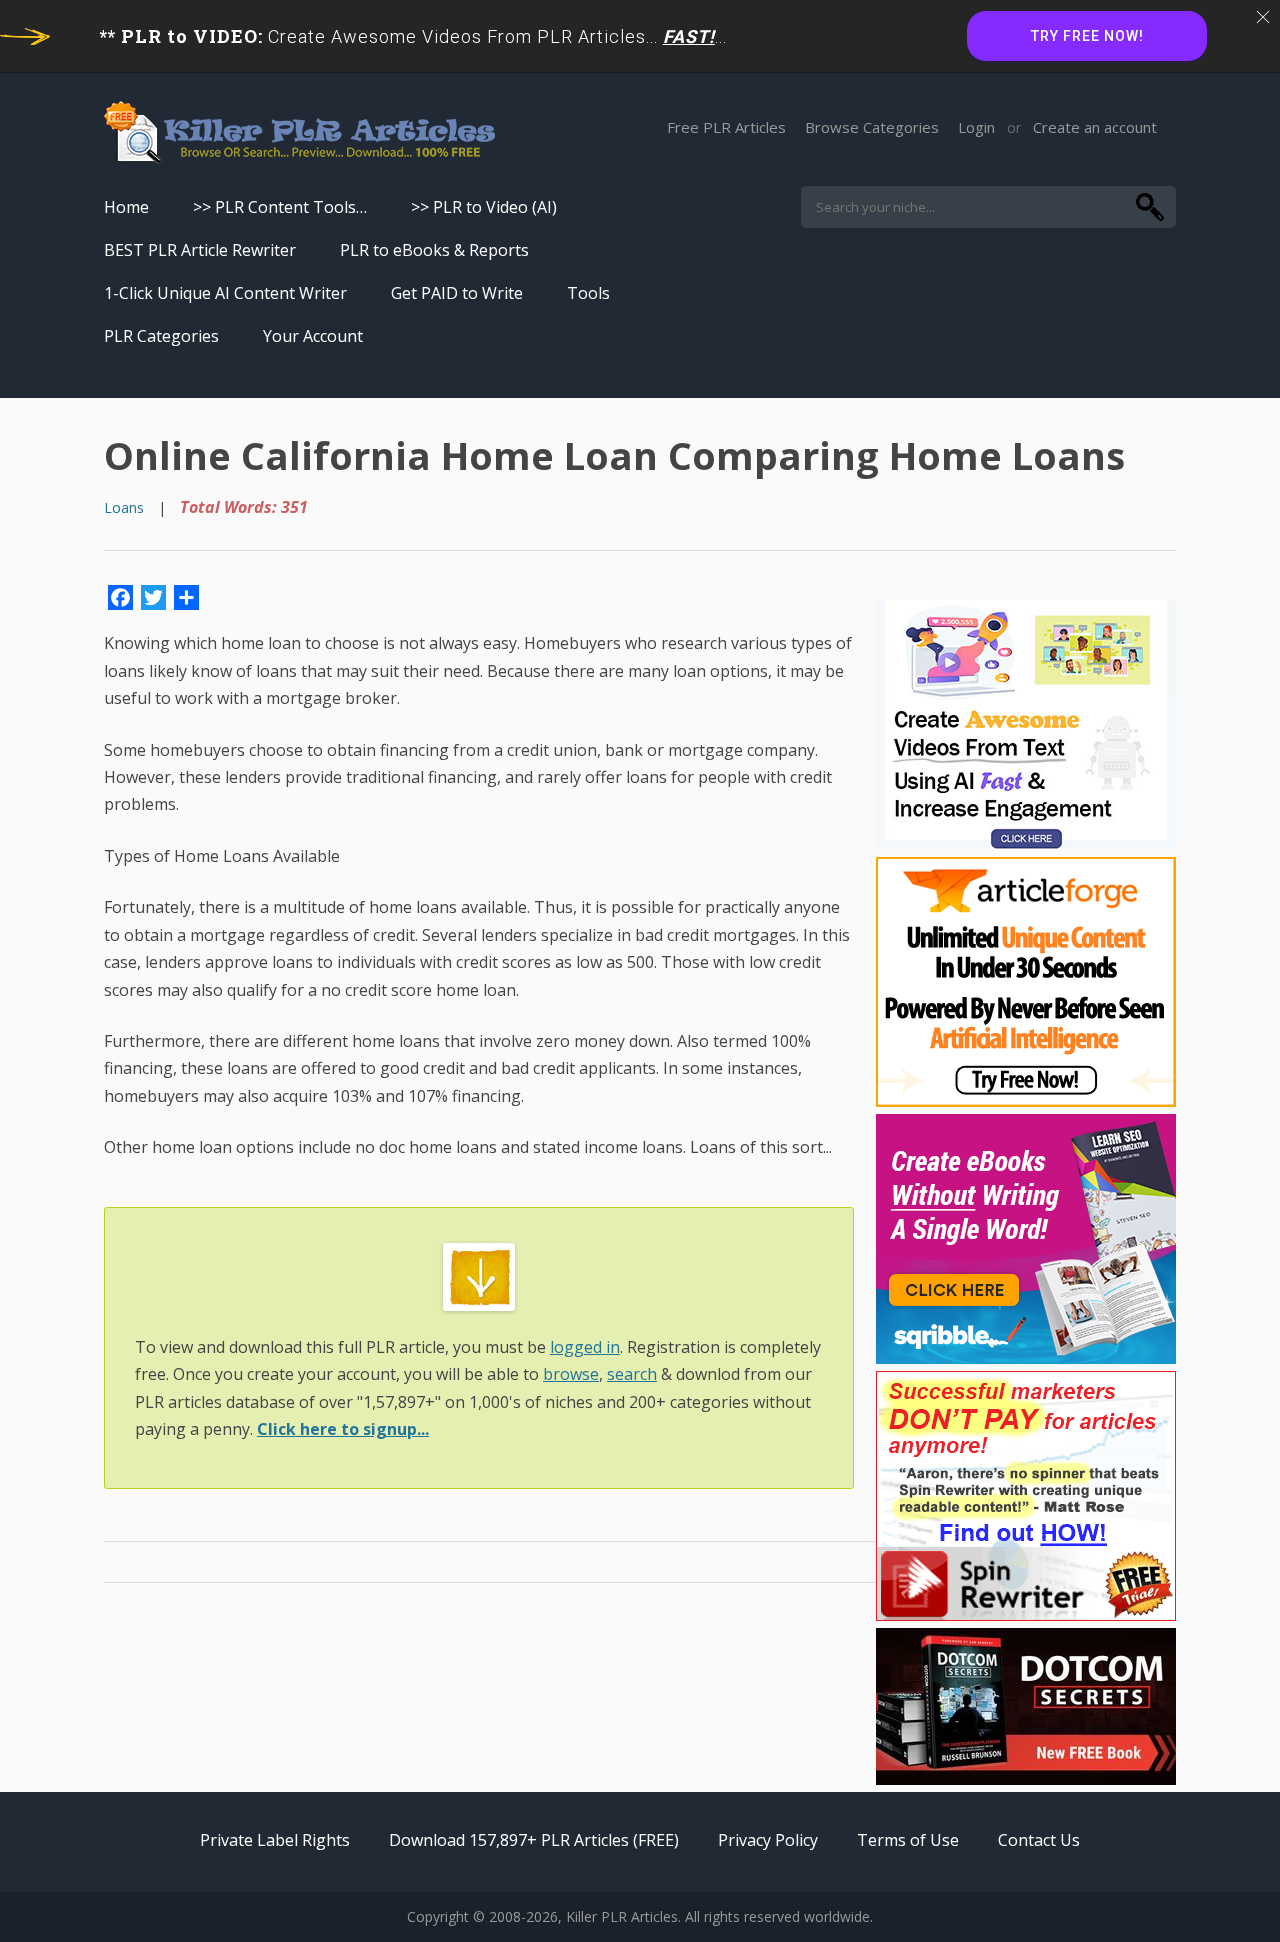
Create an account (1095, 127)
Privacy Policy (768, 1840)
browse (571, 1374)
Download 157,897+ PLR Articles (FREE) (534, 1840)
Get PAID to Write (457, 293)
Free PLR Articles (726, 127)
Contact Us (1039, 1840)
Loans (124, 507)
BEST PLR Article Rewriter (200, 250)
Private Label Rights (275, 1840)
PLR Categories (161, 336)
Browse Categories (872, 127)
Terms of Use (908, 1840)
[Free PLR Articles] (299, 133)
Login (976, 127)
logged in (585, 1347)
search (632, 1374)
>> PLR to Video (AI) (484, 207)
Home (126, 207)
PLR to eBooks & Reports (434, 250)
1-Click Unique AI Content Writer (225, 293)
